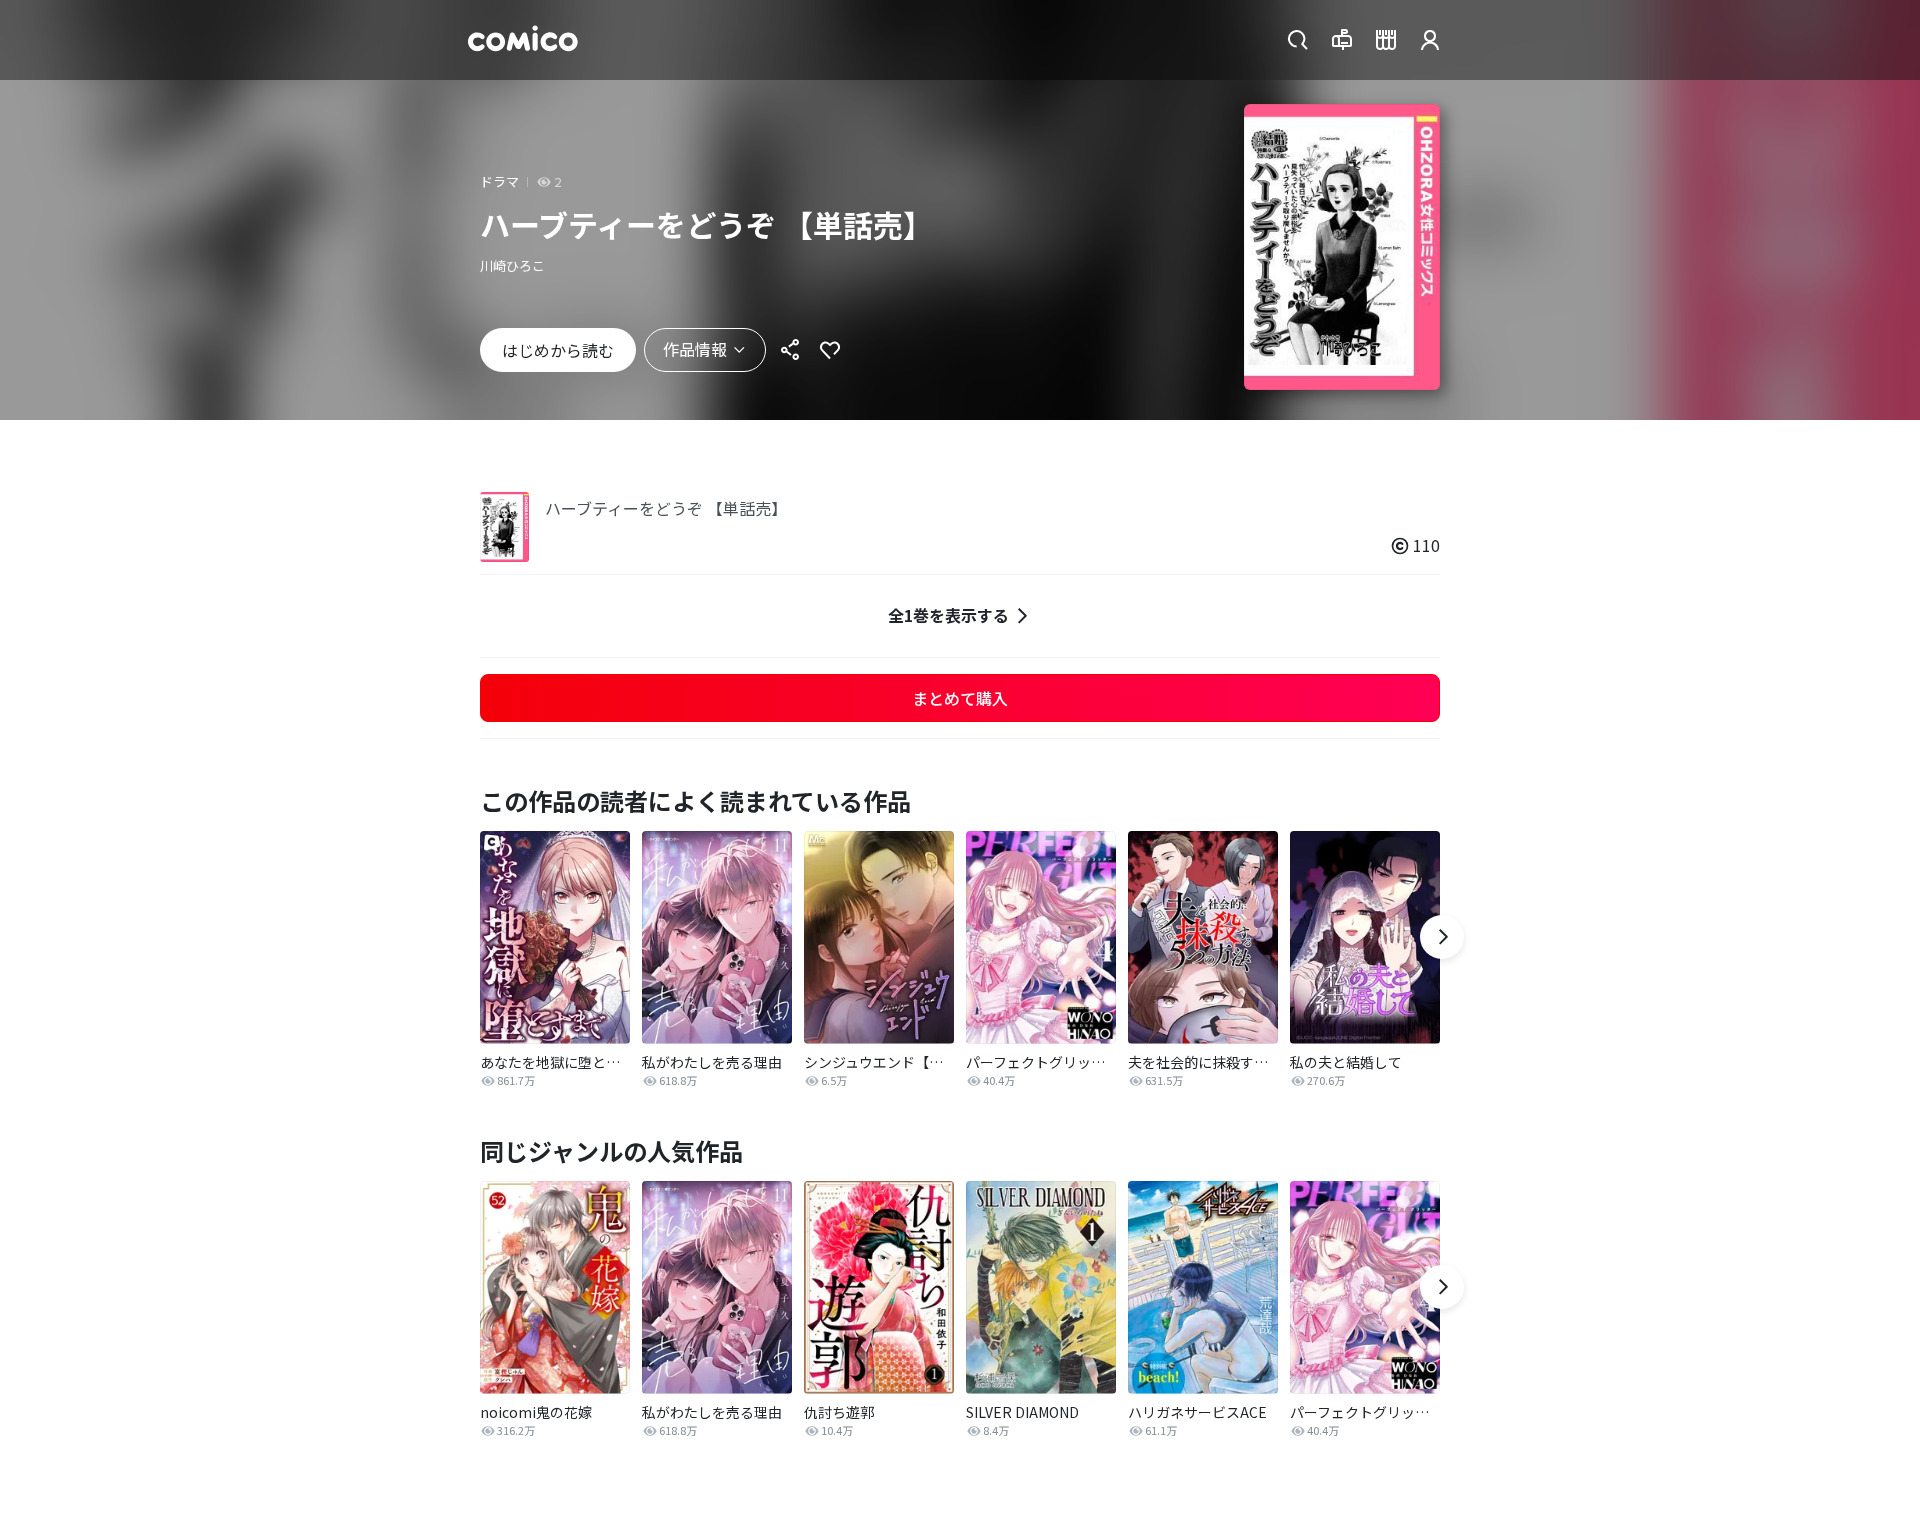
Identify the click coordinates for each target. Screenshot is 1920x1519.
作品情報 (695, 349)
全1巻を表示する (948, 615)
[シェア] (790, 350)
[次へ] (1442, 937)
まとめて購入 (960, 698)
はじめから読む (558, 350)
